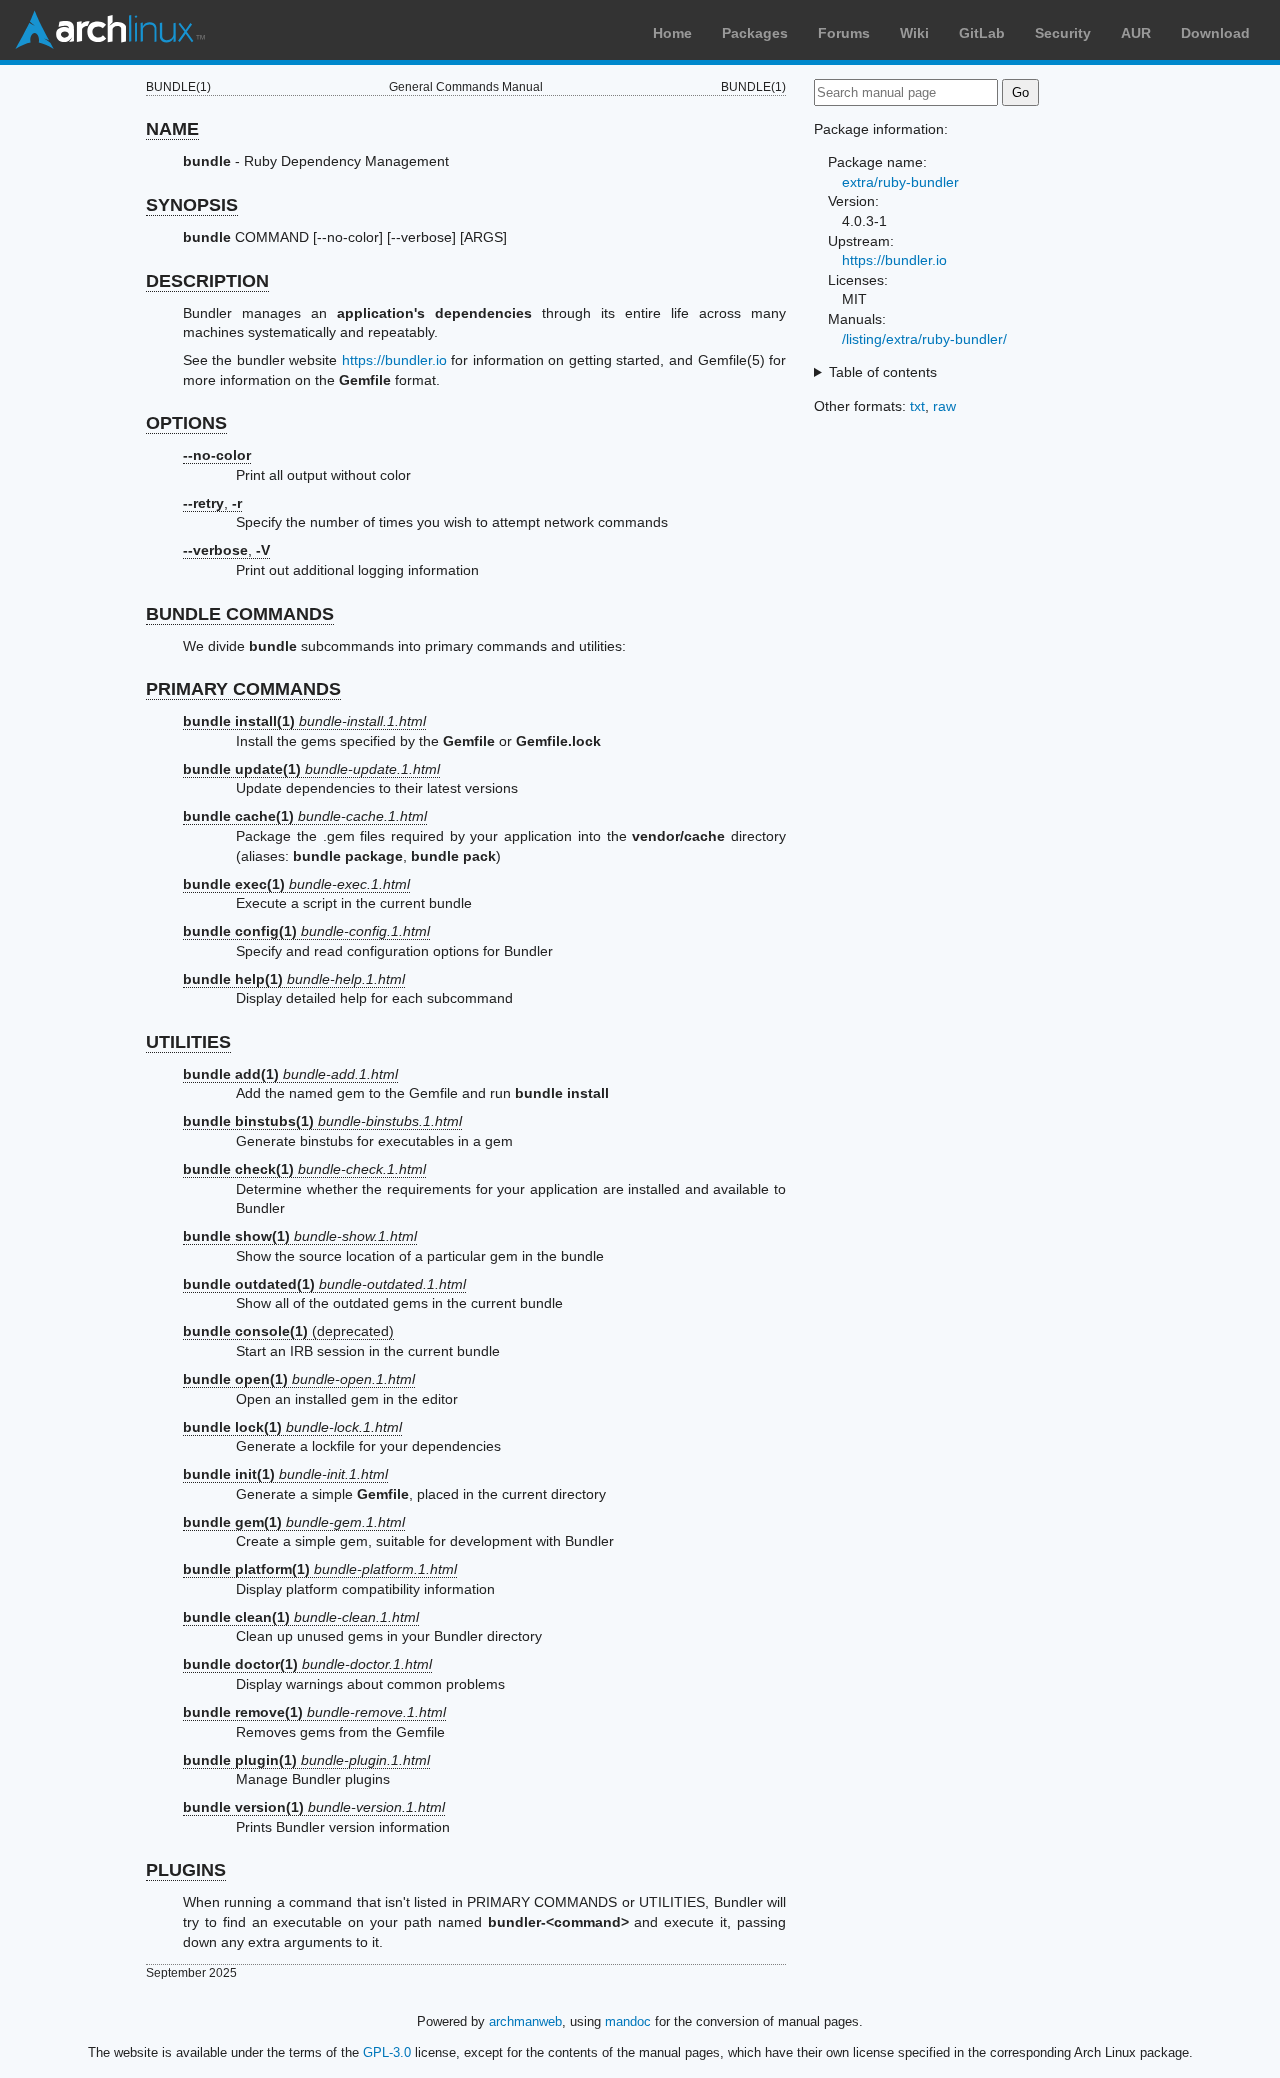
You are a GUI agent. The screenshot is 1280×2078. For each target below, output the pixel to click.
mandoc (628, 2021)
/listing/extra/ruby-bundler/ (924, 339)
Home (672, 33)
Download (1215, 33)
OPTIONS (186, 423)
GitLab (982, 33)
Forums (844, 33)
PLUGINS (186, 1870)
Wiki (914, 33)
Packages (755, 33)
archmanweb (525, 2021)
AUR (1136, 33)
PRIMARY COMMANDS (243, 689)
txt (917, 406)
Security (1063, 33)
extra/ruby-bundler (900, 182)
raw (944, 406)
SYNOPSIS (192, 205)
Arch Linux (110, 30)
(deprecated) (288, 1331)
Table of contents (883, 372)
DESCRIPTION (207, 281)
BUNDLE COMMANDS (240, 614)
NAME (172, 129)
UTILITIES (188, 1042)
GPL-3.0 (387, 2052)
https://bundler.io (394, 360)
